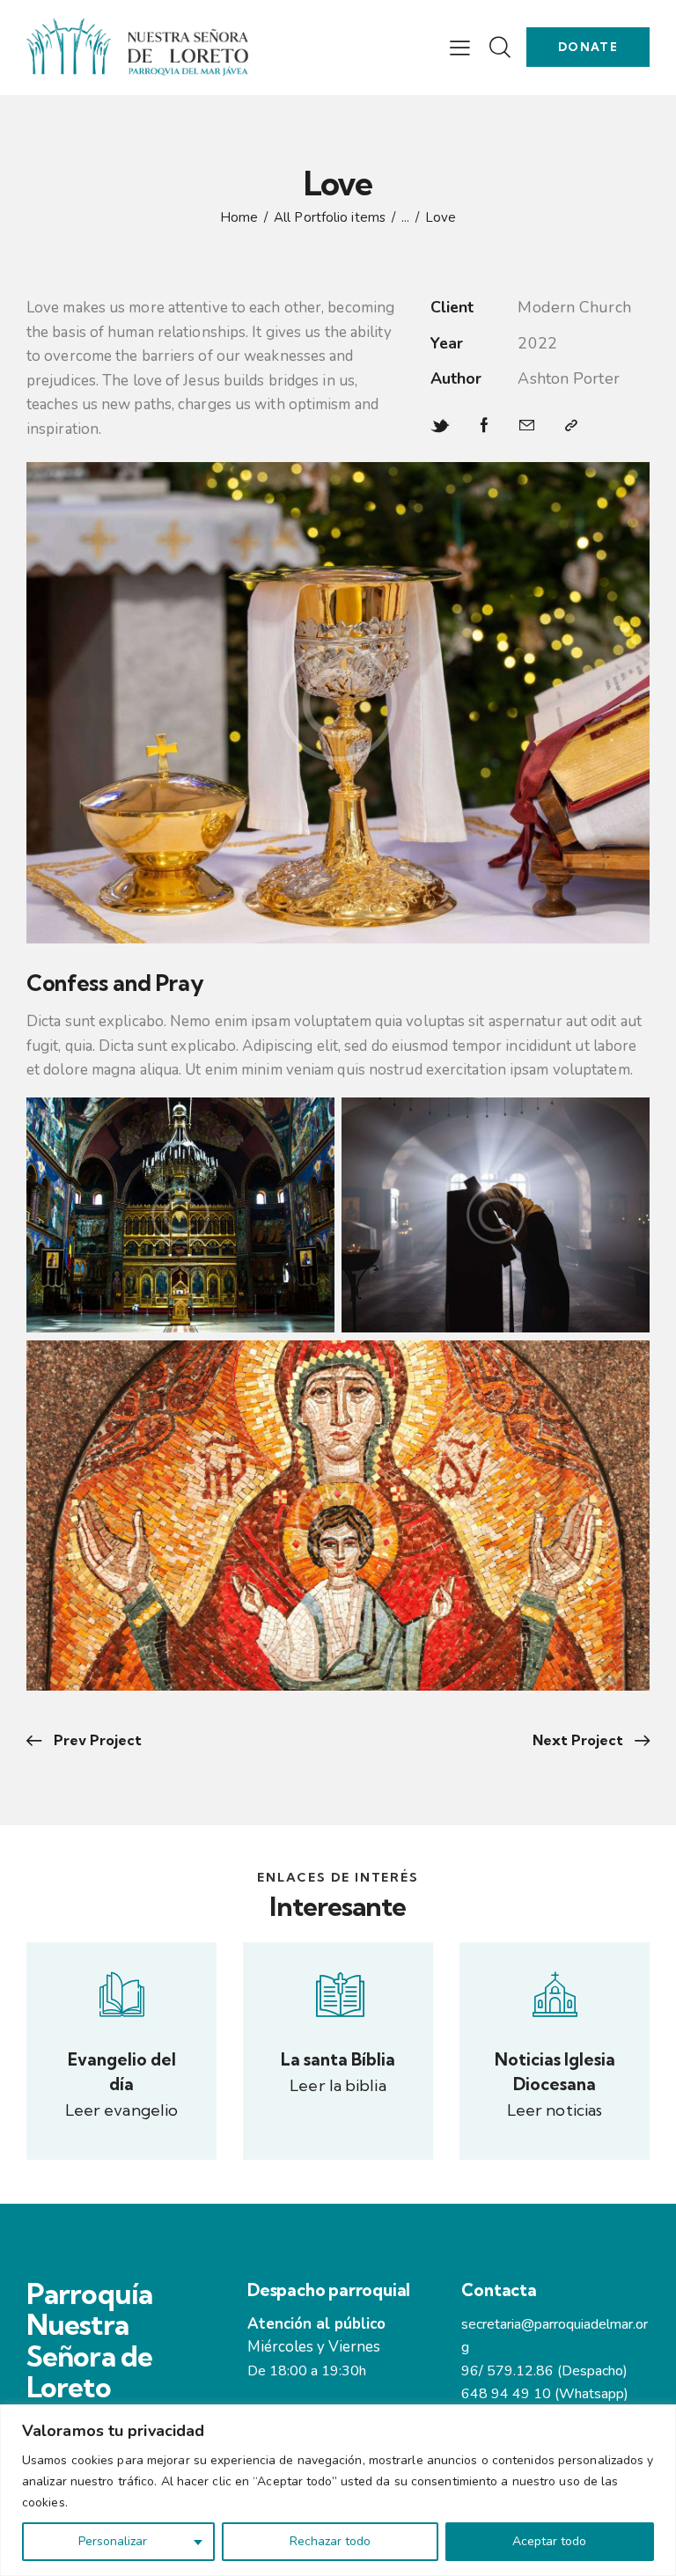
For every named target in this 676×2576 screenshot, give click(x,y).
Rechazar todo (330, 2541)
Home (239, 218)
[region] (338, 2490)
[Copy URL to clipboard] (571, 426)
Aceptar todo (549, 2541)
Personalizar (113, 2541)
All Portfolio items (330, 217)
